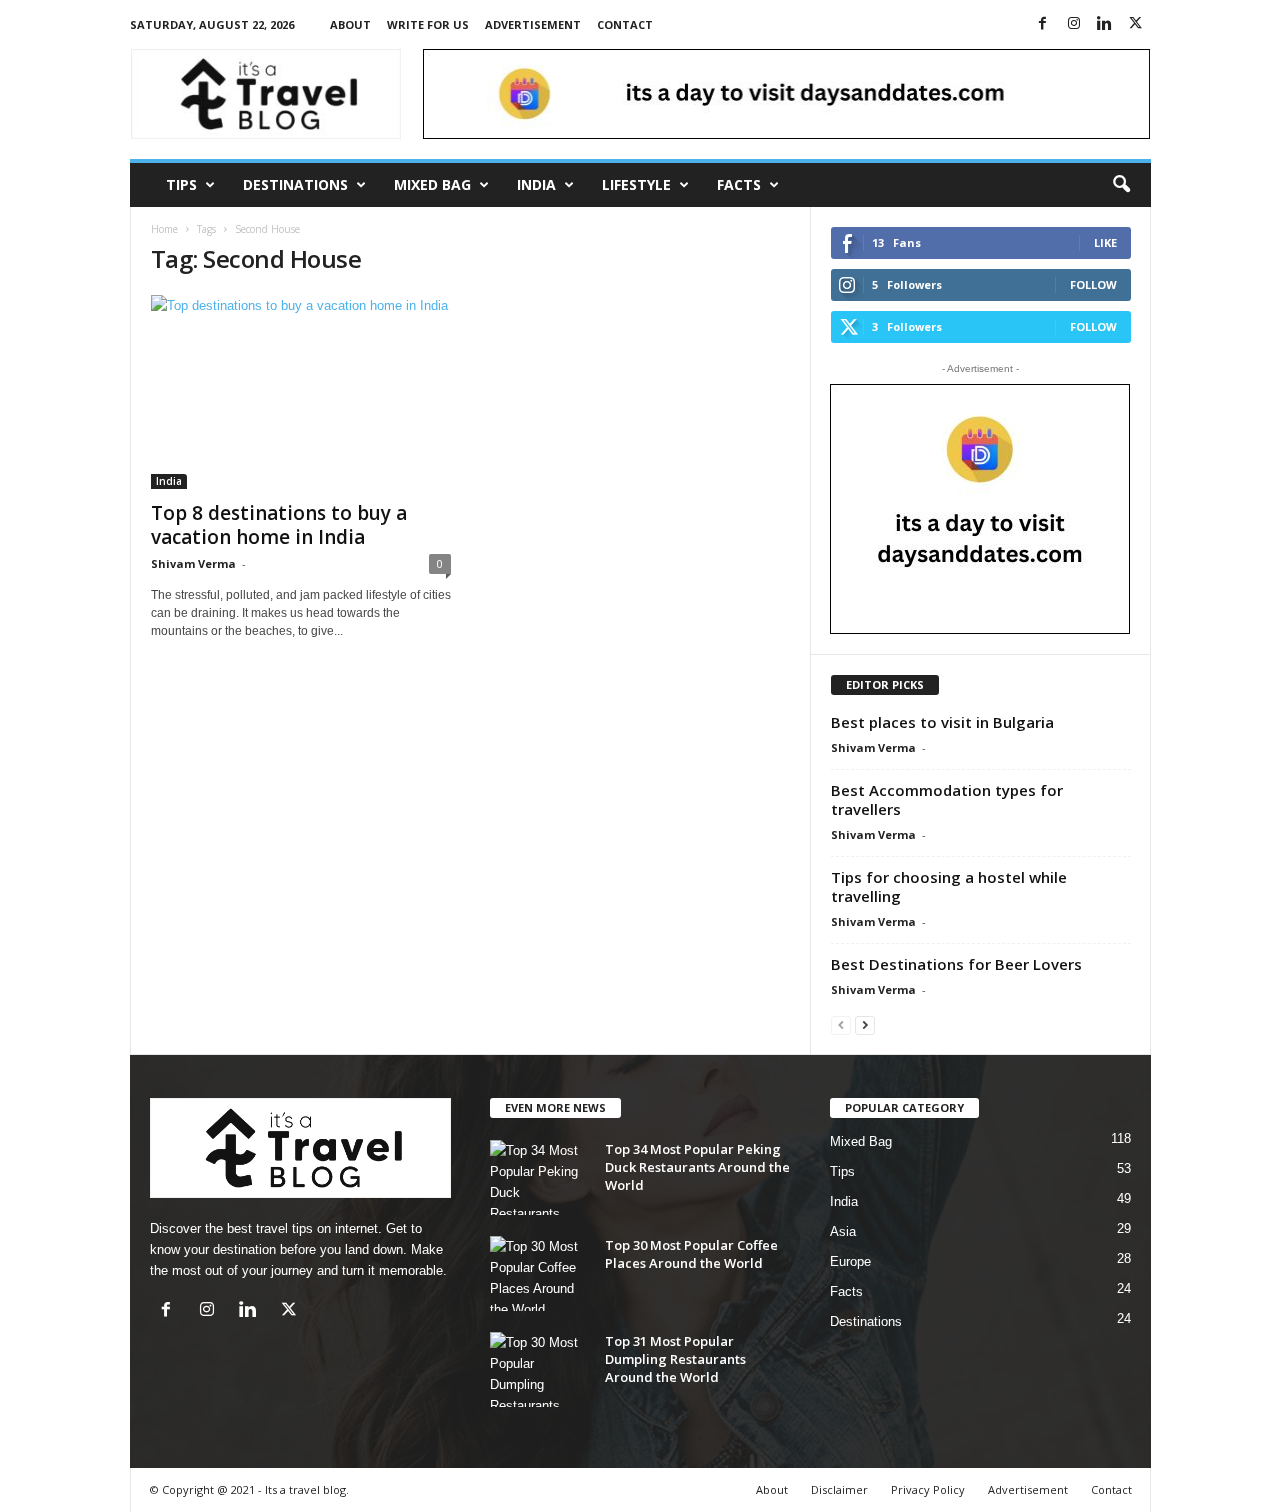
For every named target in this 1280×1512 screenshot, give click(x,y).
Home (164, 229)
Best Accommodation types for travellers (947, 799)
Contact (625, 24)
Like (1105, 242)
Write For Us (428, 24)
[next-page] (865, 1024)
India (536, 184)
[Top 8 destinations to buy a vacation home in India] (301, 392)
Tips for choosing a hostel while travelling (949, 886)
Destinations (295, 184)
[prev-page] (841, 1024)
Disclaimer (839, 1489)
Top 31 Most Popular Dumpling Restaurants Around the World (675, 1359)
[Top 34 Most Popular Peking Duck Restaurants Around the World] (540, 1177)
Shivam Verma (193, 563)
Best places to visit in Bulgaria (942, 722)
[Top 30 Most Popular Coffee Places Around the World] (540, 1273)
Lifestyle (636, 184)
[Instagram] (1074, 24)
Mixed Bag (432, 184)
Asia (843, 1231)
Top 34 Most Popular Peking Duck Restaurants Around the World (697, 1167)
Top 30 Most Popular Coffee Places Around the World (691, 1254)
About (350, 24)
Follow (1093, 284)
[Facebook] (1043, 24)
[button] (1121, 185)
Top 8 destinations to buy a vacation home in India (279, 525)
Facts (739, 184)
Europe (850, 1261)
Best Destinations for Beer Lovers (956, 964)
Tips (181, 184)
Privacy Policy (928, 1489)
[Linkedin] (1105, 24)
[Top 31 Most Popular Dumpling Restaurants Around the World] (540, 1369)
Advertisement (533, 24)
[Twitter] (1136, 24)
